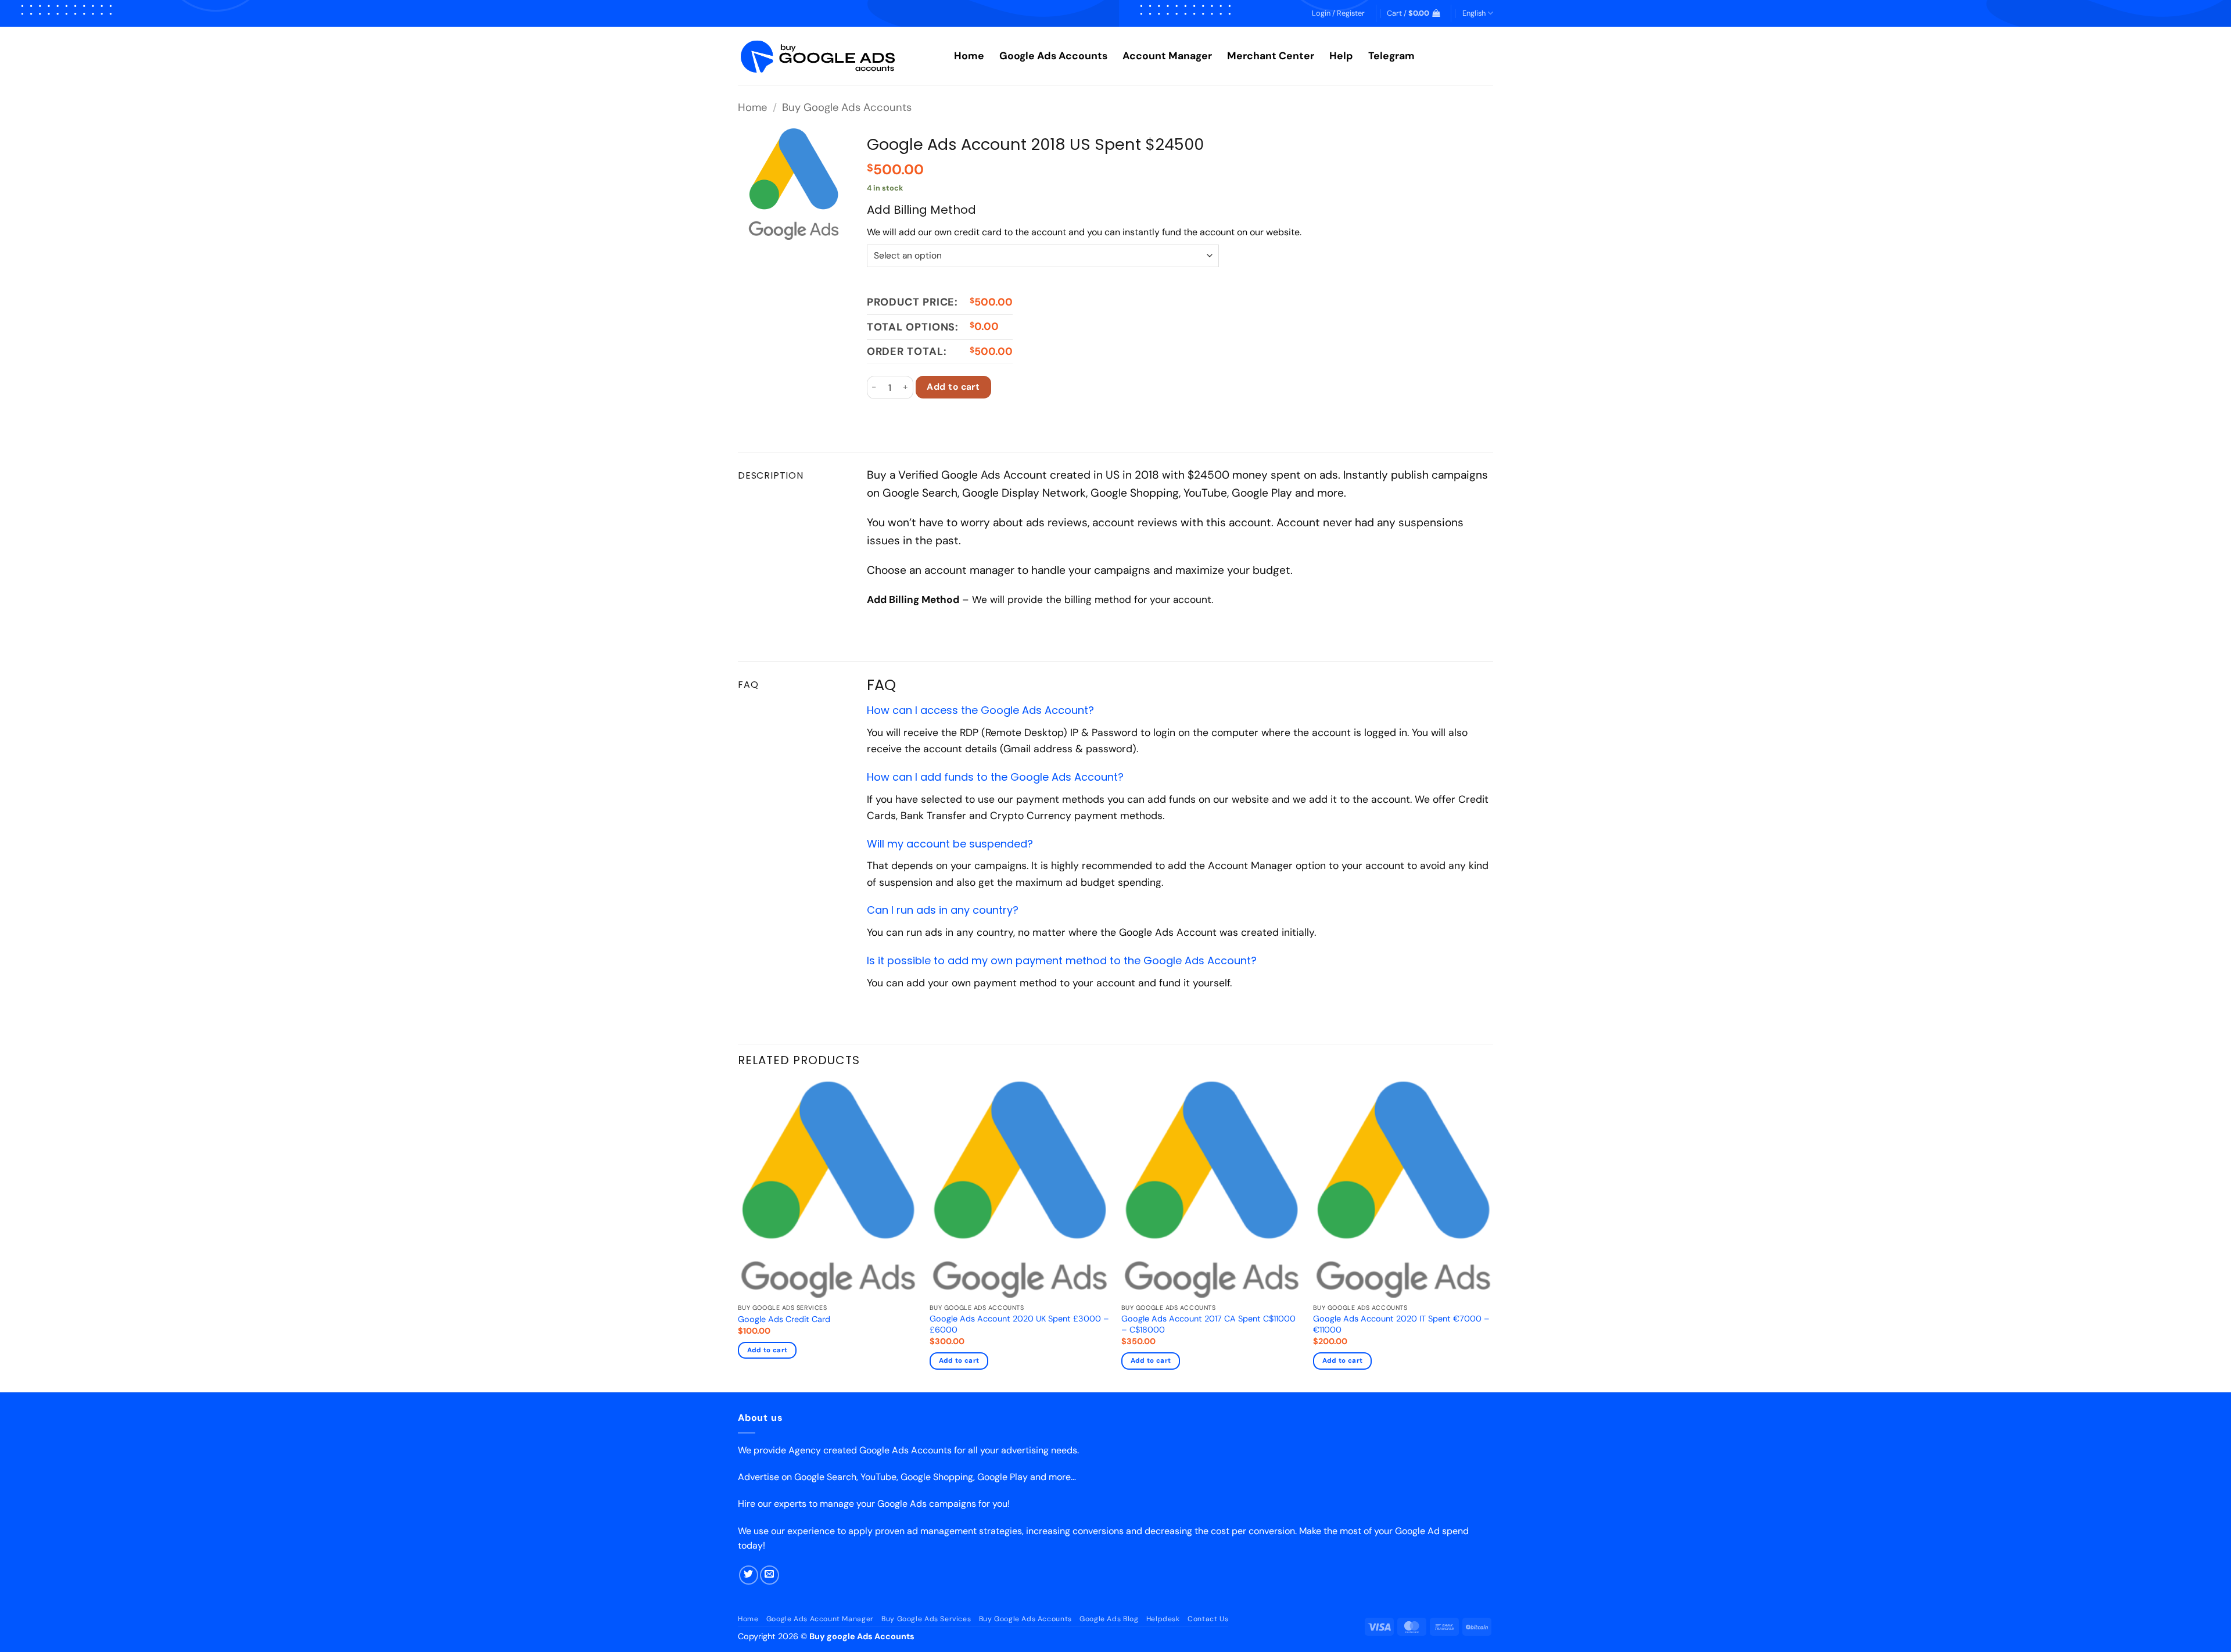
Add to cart (953, 387)
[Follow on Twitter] (749, 1575)
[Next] (1493, 1236)
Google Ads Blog (1109, 1619)
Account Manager (1167, 56)
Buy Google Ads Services (926, 1619)
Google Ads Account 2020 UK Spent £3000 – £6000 (1019, 1324)
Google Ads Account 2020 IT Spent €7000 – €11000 (1401, 1324)
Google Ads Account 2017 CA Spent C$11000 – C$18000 (1208, 1324)
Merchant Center (1271, 56)
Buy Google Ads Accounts (847, 107)
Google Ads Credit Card (784, 1319)
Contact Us (1208, 1619)
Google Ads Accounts (1053, 56)
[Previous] (738, 1236)
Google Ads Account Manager (820, 1619)
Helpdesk (1163, 1619)
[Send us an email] (770, 1575)
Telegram (1391, 56)
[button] (1338, 13)
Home (969, 56)
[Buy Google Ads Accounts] (837, 56)
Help (1341, 56)
